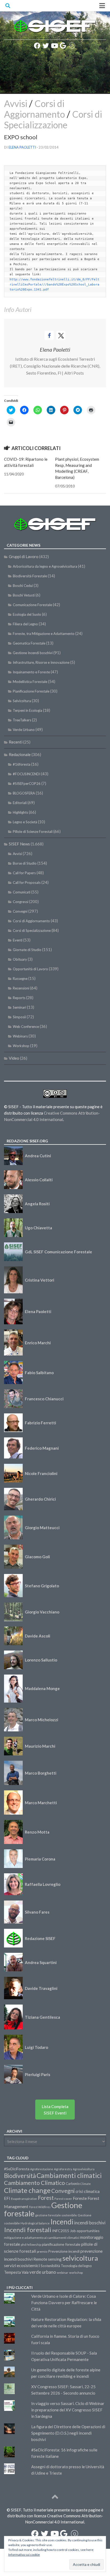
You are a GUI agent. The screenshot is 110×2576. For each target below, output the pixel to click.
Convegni (20, 911)
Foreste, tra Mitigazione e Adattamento (44, 634)
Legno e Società (25, 822)
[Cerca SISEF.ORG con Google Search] (63, 46)
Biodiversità (20, 2176)
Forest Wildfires (40, 2207)
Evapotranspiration (24, 2199)
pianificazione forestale (61, 2244)
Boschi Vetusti (24, 595)
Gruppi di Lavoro (24, 556)
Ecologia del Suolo (27, 614)
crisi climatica (88, 2191)
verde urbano (43, 2272)
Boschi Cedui (23, 586)
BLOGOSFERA (24, 793)
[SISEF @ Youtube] (54, 46)
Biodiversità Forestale (30, 576)
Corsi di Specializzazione (53, 119)
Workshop (21, 1046)
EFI (7, 2198)
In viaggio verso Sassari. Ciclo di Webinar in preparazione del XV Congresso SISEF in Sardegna (68, 2410)
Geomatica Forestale (29, 643)
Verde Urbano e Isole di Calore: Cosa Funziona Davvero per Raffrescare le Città (64, 2303)
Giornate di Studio (27, 950)
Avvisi (16, 103)
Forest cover (63, 2199)
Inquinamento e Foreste (31, 672)
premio (42, 2251)
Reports (19, 998)
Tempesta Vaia (16, 2272)
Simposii (19, 1017)
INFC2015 (61, 2231)
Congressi (21, 902)
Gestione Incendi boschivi (33, 653)
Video (14, 1058)
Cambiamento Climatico (34, 2183)
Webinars (20, 1036)
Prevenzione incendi (64, 2251)
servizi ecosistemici (22, 2265)
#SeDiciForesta (17, 2169)
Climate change (27, 2190)
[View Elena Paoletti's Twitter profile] (61, 335)
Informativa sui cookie (24, 2555)
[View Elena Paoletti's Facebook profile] (49, 335)
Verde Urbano (24, 730)
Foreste (80, 2198)
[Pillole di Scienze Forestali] (72, 46)
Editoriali (20, 803)
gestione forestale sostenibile (56, 2215)
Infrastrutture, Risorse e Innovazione (41, 662)
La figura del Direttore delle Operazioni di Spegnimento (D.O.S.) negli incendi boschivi (68, 2433)
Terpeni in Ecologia (27, 710)
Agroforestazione (42, 2169)
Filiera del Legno (25, 624)
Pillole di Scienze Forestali (33, 832)
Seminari (19, 1007)
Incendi (62, 2222)
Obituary (20, 959)
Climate (86, 2184)
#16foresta (22, 764)
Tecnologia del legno (76, 2266)
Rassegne (20, 979)
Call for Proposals (27, 882)
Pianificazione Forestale (31, 691)
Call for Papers (24, 873)
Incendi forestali (28, 2230)
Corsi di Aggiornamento (34, 109)
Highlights (20, 812)
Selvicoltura (22, 701)
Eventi (18, 940)
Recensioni (21, 988)
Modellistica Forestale (30, 682)
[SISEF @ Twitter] (46, 46)
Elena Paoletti (22, 147)
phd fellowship (31, 2245)
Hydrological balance (35, 2223)
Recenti (16, 742)
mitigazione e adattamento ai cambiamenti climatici (42, 2238)
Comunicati (22, 892)
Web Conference (26, 1027)
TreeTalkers (22, 720)
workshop (76, 2273)
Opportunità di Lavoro (30, 969)
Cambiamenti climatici (69, 2175)
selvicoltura (80, 2258)
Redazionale (20, 754)
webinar (63, 2273)
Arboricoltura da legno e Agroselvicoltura (45, 566)
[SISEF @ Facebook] (37, 46)
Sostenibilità (50, 2266)
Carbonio (73, 2184)
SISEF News (19, 844)
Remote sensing (48, 2259)
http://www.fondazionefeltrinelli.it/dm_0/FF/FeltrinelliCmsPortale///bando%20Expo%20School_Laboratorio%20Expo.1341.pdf (54, 285)
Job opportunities (85, 2231)
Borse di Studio (25, 863)
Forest (46, 2198)
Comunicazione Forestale (32, 605)
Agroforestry (63, 2169)
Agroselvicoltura (84, 2169)
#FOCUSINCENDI (27, 774)
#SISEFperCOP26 (27, 784)
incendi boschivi (90, 2223)
